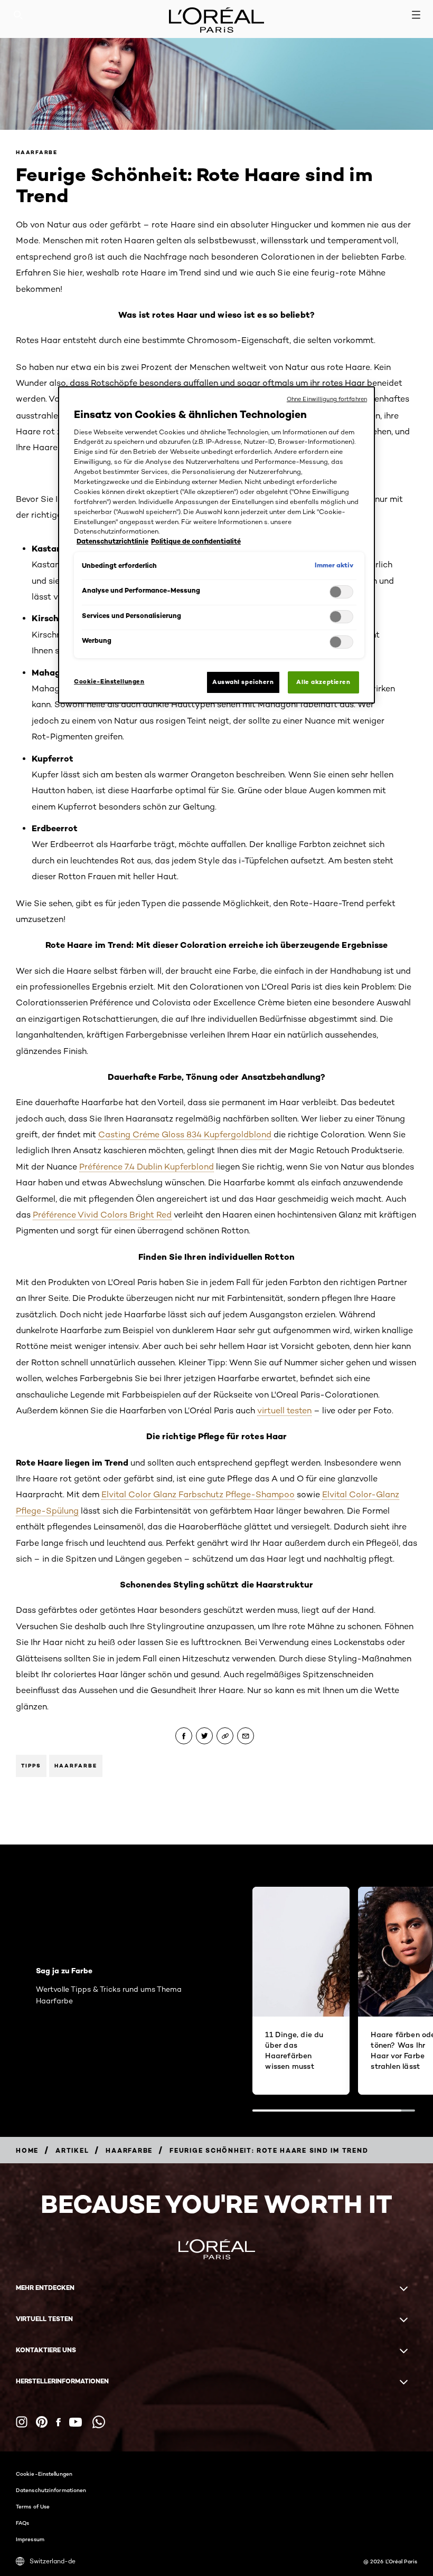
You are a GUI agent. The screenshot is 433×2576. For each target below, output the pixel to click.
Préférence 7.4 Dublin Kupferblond (147, 1167)
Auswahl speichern (243, 682)
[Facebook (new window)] (58, 2422)
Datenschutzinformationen (51, 2490)
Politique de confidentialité (196, 541)
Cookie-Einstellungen (44, 2474)
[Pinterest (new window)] (42, 2422)
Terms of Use (33, 2506)
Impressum (30, 2539)
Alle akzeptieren (323, 682)
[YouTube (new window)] (76, 2422)
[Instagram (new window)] (22, 2422)
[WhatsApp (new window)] (99, 2422)
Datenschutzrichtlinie (112, 541)
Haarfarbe (37, 152)
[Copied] (225, 1736)
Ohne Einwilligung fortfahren (327, 399)
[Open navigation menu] (416, 15)
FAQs (22, 2523)
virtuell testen (284, 1410)
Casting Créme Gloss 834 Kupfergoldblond (185, 1134)
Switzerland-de (53, 2561)
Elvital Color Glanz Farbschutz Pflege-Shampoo (198, 1494)
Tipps (31, 1766)
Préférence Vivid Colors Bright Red (102, 1215)
